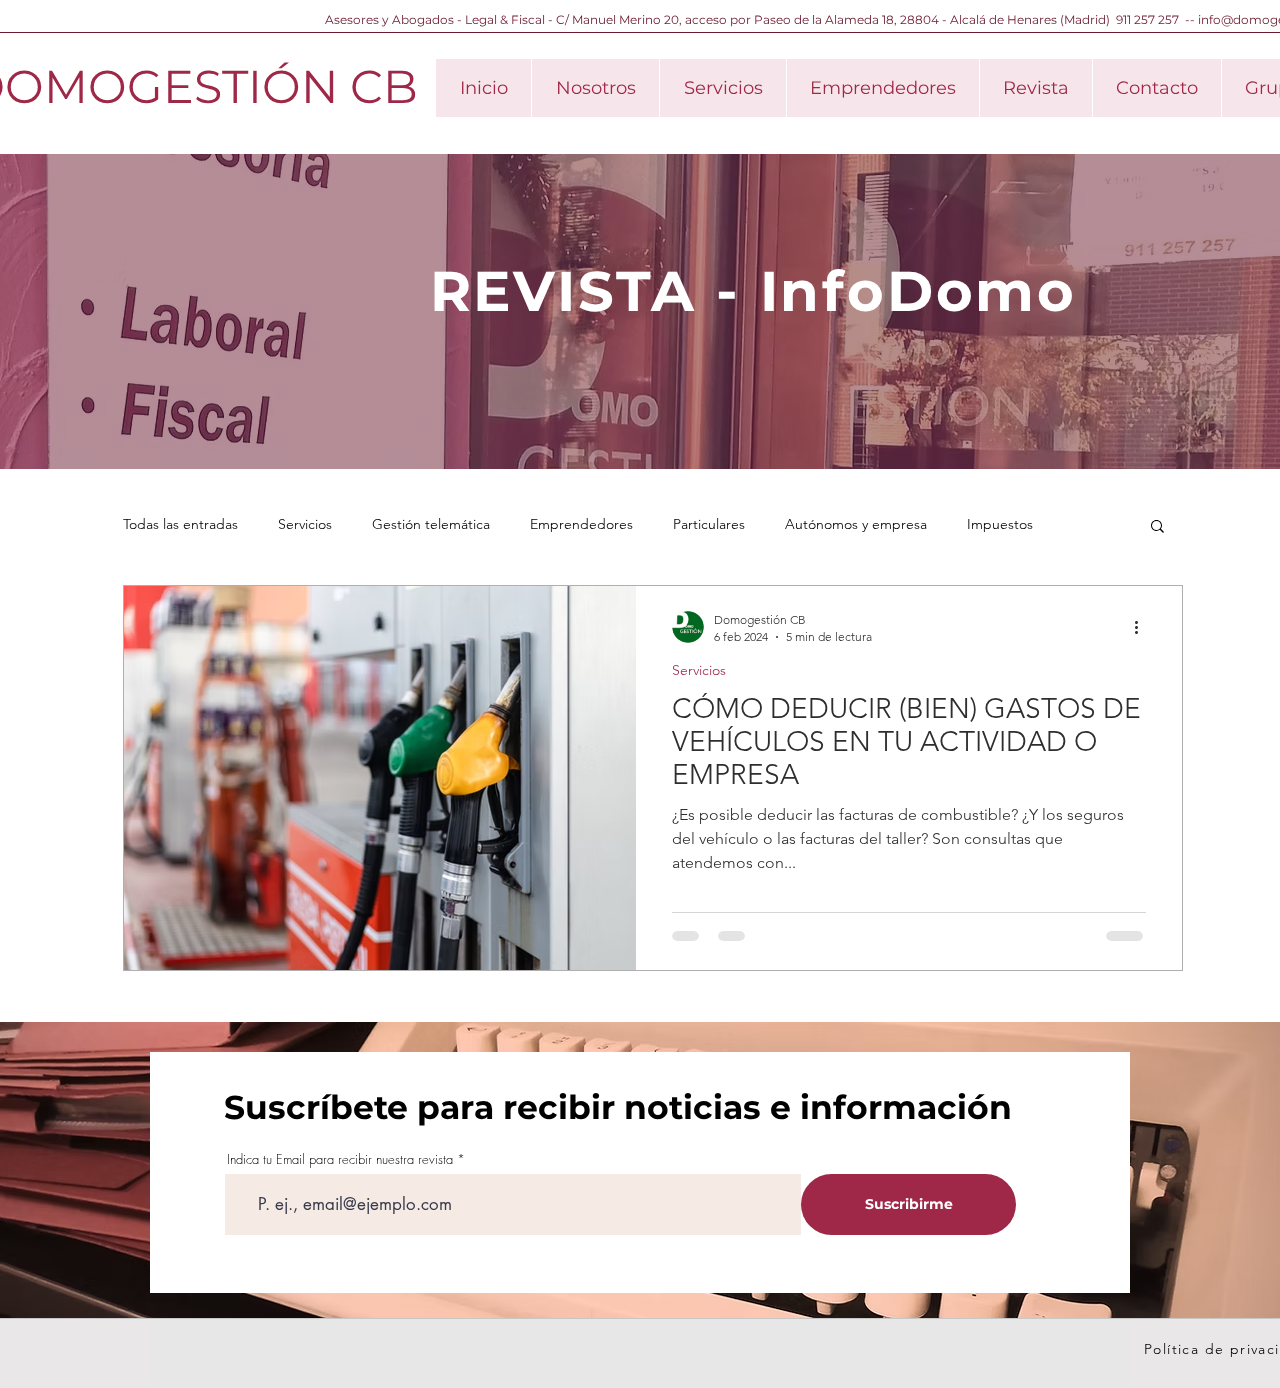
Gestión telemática (431, 524)
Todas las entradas (180, 524)
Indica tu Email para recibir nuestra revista (340, 1159)
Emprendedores (581, 524)
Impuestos (1000, 524)
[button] (1157, 527)
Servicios (305, 524)
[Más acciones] (1143, 627)
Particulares (709, 524)
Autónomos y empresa (856, 524)
